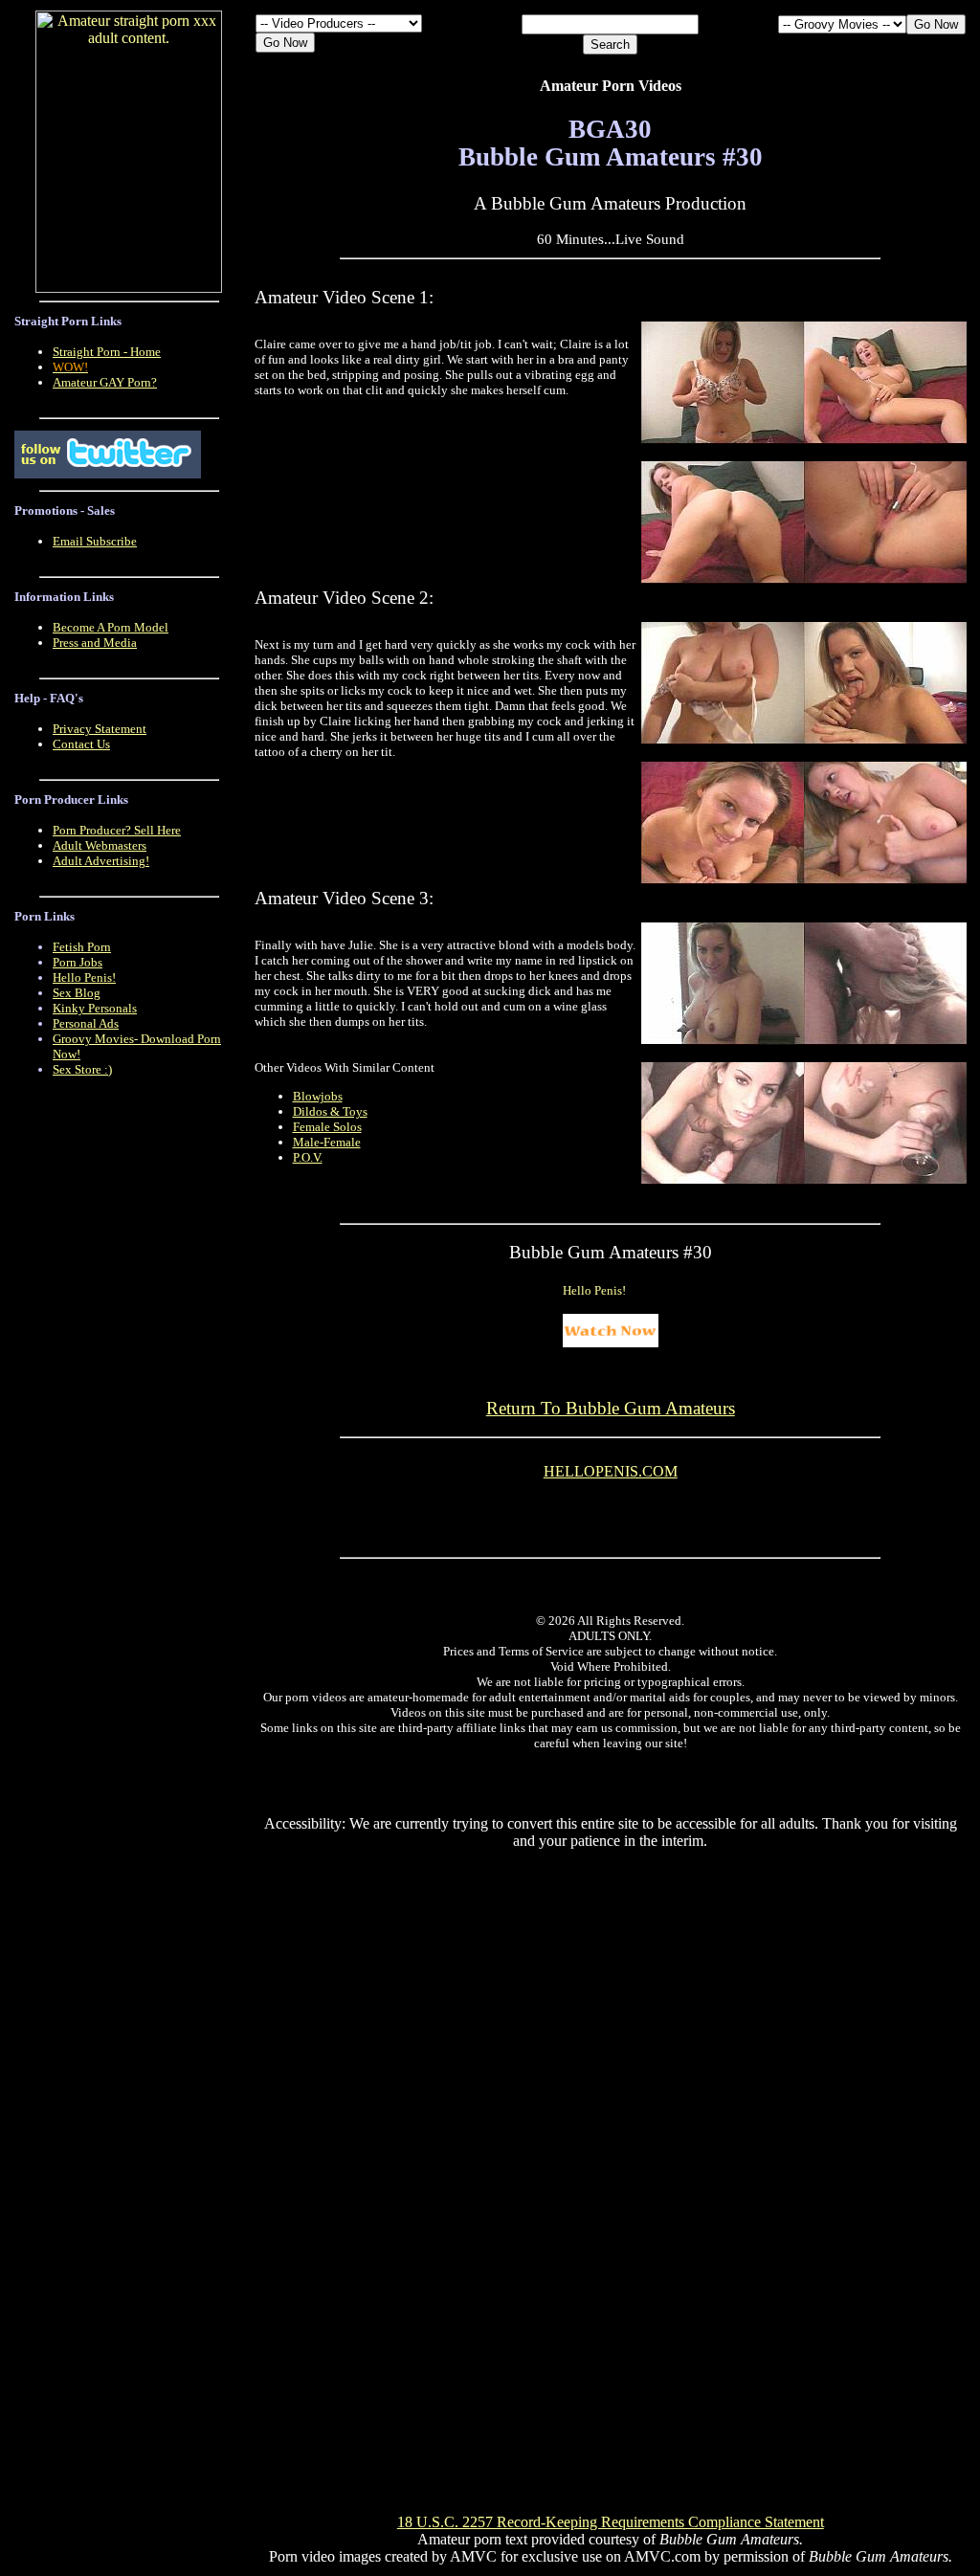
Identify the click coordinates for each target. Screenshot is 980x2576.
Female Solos (327, 1127)
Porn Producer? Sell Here (117, 830)
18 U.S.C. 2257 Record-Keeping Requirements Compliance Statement (611, 2522)
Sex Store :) (82, 1069)
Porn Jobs (78, 962)
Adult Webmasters (100, 845)
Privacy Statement (100, 729)
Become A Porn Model (111, 627)
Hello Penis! (84, 977)
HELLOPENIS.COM (611, 1471)
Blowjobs (318, 1096)
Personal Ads (86, 1023)
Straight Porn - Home (107, 352)
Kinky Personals (95, 1008)
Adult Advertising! (101, 861)
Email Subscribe (95, 541)
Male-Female (327, 1142)
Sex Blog (77, 993)
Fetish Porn (82, 947)
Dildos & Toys (330, 1111)
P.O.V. (308, 1157)
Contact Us (81, 744)
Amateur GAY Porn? (105, 382)
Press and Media (95, 643)
